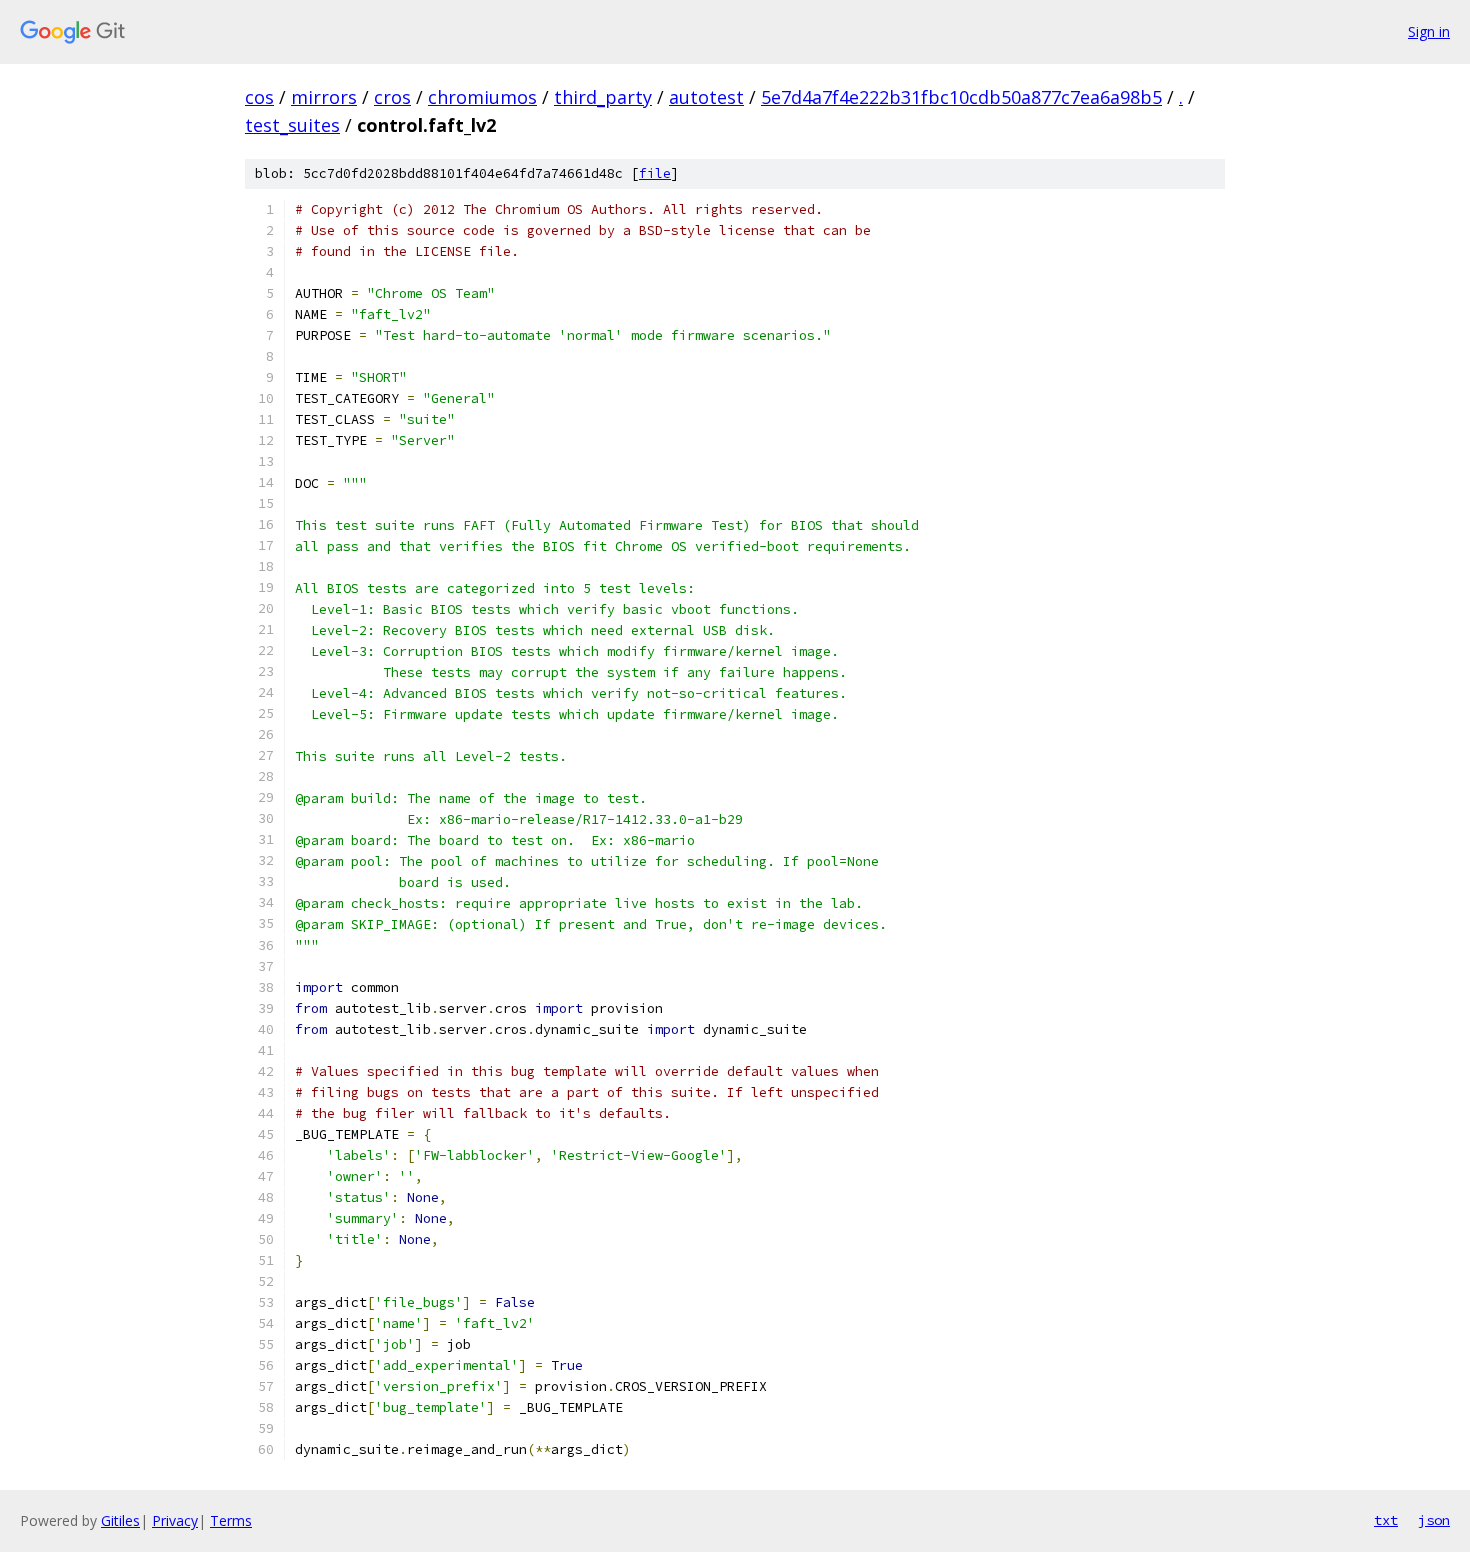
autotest (706, 97)
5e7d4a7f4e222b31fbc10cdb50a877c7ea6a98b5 (961, 97)
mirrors (324, 97)
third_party (603, 97)
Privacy (175, 1520)
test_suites (292, 125)
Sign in (1429, 31)
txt (1386, 1520)
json (1434, 1520)
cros (392, 97)
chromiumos (482, 97)
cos (259, 97)
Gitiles (120, 1520)
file (655, 173)
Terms (231, 1520)
